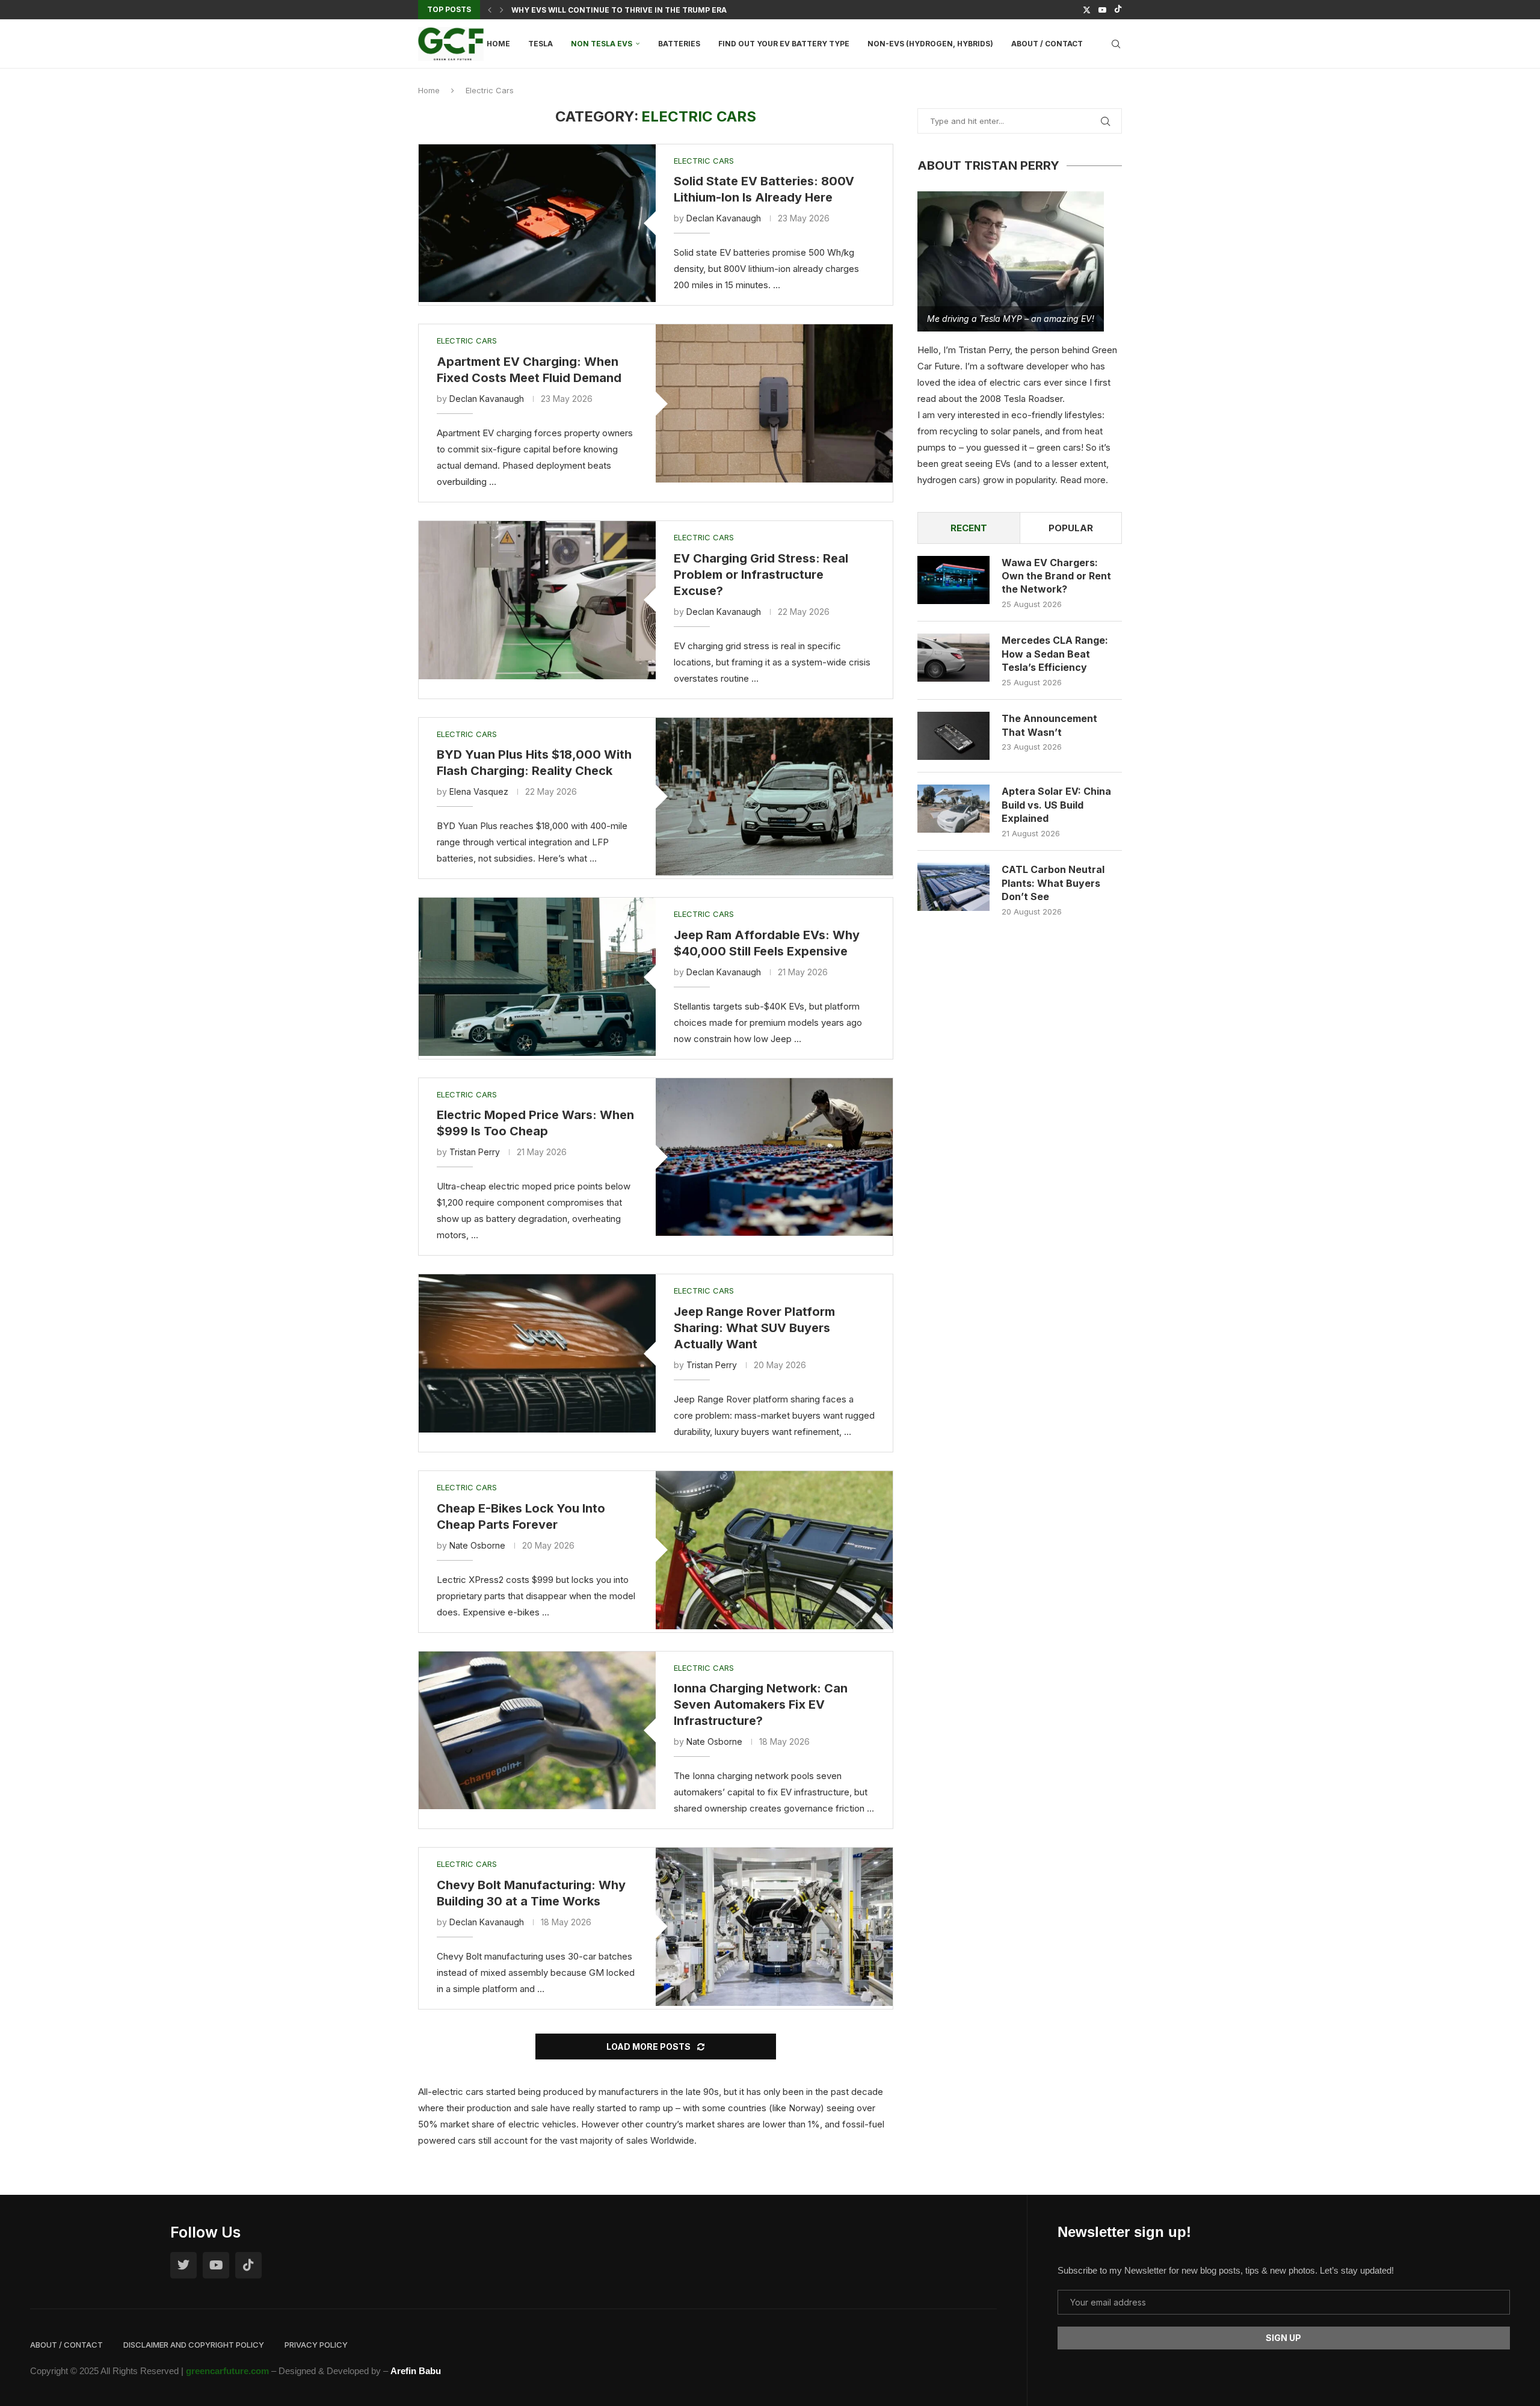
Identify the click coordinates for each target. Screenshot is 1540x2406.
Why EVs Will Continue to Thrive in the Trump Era (619, 10)
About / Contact (1047, 44)
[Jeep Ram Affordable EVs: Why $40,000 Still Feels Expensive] (537, 977)
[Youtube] (1102, 10)
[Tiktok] (1118, 10)
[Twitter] (1087, 10)
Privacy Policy (316, 2345)
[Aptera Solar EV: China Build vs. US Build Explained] (953, 809)
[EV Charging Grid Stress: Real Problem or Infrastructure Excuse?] (537, 600)
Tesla (541, 44)
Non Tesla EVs (602, 44)
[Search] (1116, 44)
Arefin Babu (416, 2371)
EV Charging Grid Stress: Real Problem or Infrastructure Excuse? (761, 575)
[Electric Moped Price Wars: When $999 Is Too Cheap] (774, 1157)
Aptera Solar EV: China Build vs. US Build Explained (1056, 805)
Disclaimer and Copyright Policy (194, 2345)
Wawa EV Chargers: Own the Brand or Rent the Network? (1056, 576)
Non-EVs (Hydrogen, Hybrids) (930, 44)
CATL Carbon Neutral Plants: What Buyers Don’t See (1053, 883)
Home (498, 44)
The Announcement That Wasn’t (1049, 725)
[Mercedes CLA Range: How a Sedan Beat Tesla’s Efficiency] (953, 658)
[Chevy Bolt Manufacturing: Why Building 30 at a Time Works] (774, 1927)
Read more (1083, 480)
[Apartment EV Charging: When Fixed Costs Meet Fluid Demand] (774, 403)
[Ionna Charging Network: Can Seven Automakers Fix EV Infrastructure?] (537, 1731)
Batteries (679, 44)
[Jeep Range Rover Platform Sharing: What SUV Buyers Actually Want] (537, 1353)
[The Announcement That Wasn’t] (953, 736)
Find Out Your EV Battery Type (784, 44)
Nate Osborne (477, 1545)
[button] (490, 10)
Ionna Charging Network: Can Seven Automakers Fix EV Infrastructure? (761, 1704)
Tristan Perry (475, 1152)
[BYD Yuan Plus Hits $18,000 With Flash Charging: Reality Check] (774, 797)
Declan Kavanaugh (724, 218)
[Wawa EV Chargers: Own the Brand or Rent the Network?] (953, 580)
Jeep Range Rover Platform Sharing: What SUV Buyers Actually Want (754, 1328)
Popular (1071, 528)
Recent (969, 528)
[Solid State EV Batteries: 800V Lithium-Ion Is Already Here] (537, 224)
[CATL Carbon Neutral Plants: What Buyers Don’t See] (953, 887)
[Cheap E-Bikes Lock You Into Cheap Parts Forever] (774, 1550)
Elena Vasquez (479, 791)
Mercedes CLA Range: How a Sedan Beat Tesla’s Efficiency (1055, 654)
